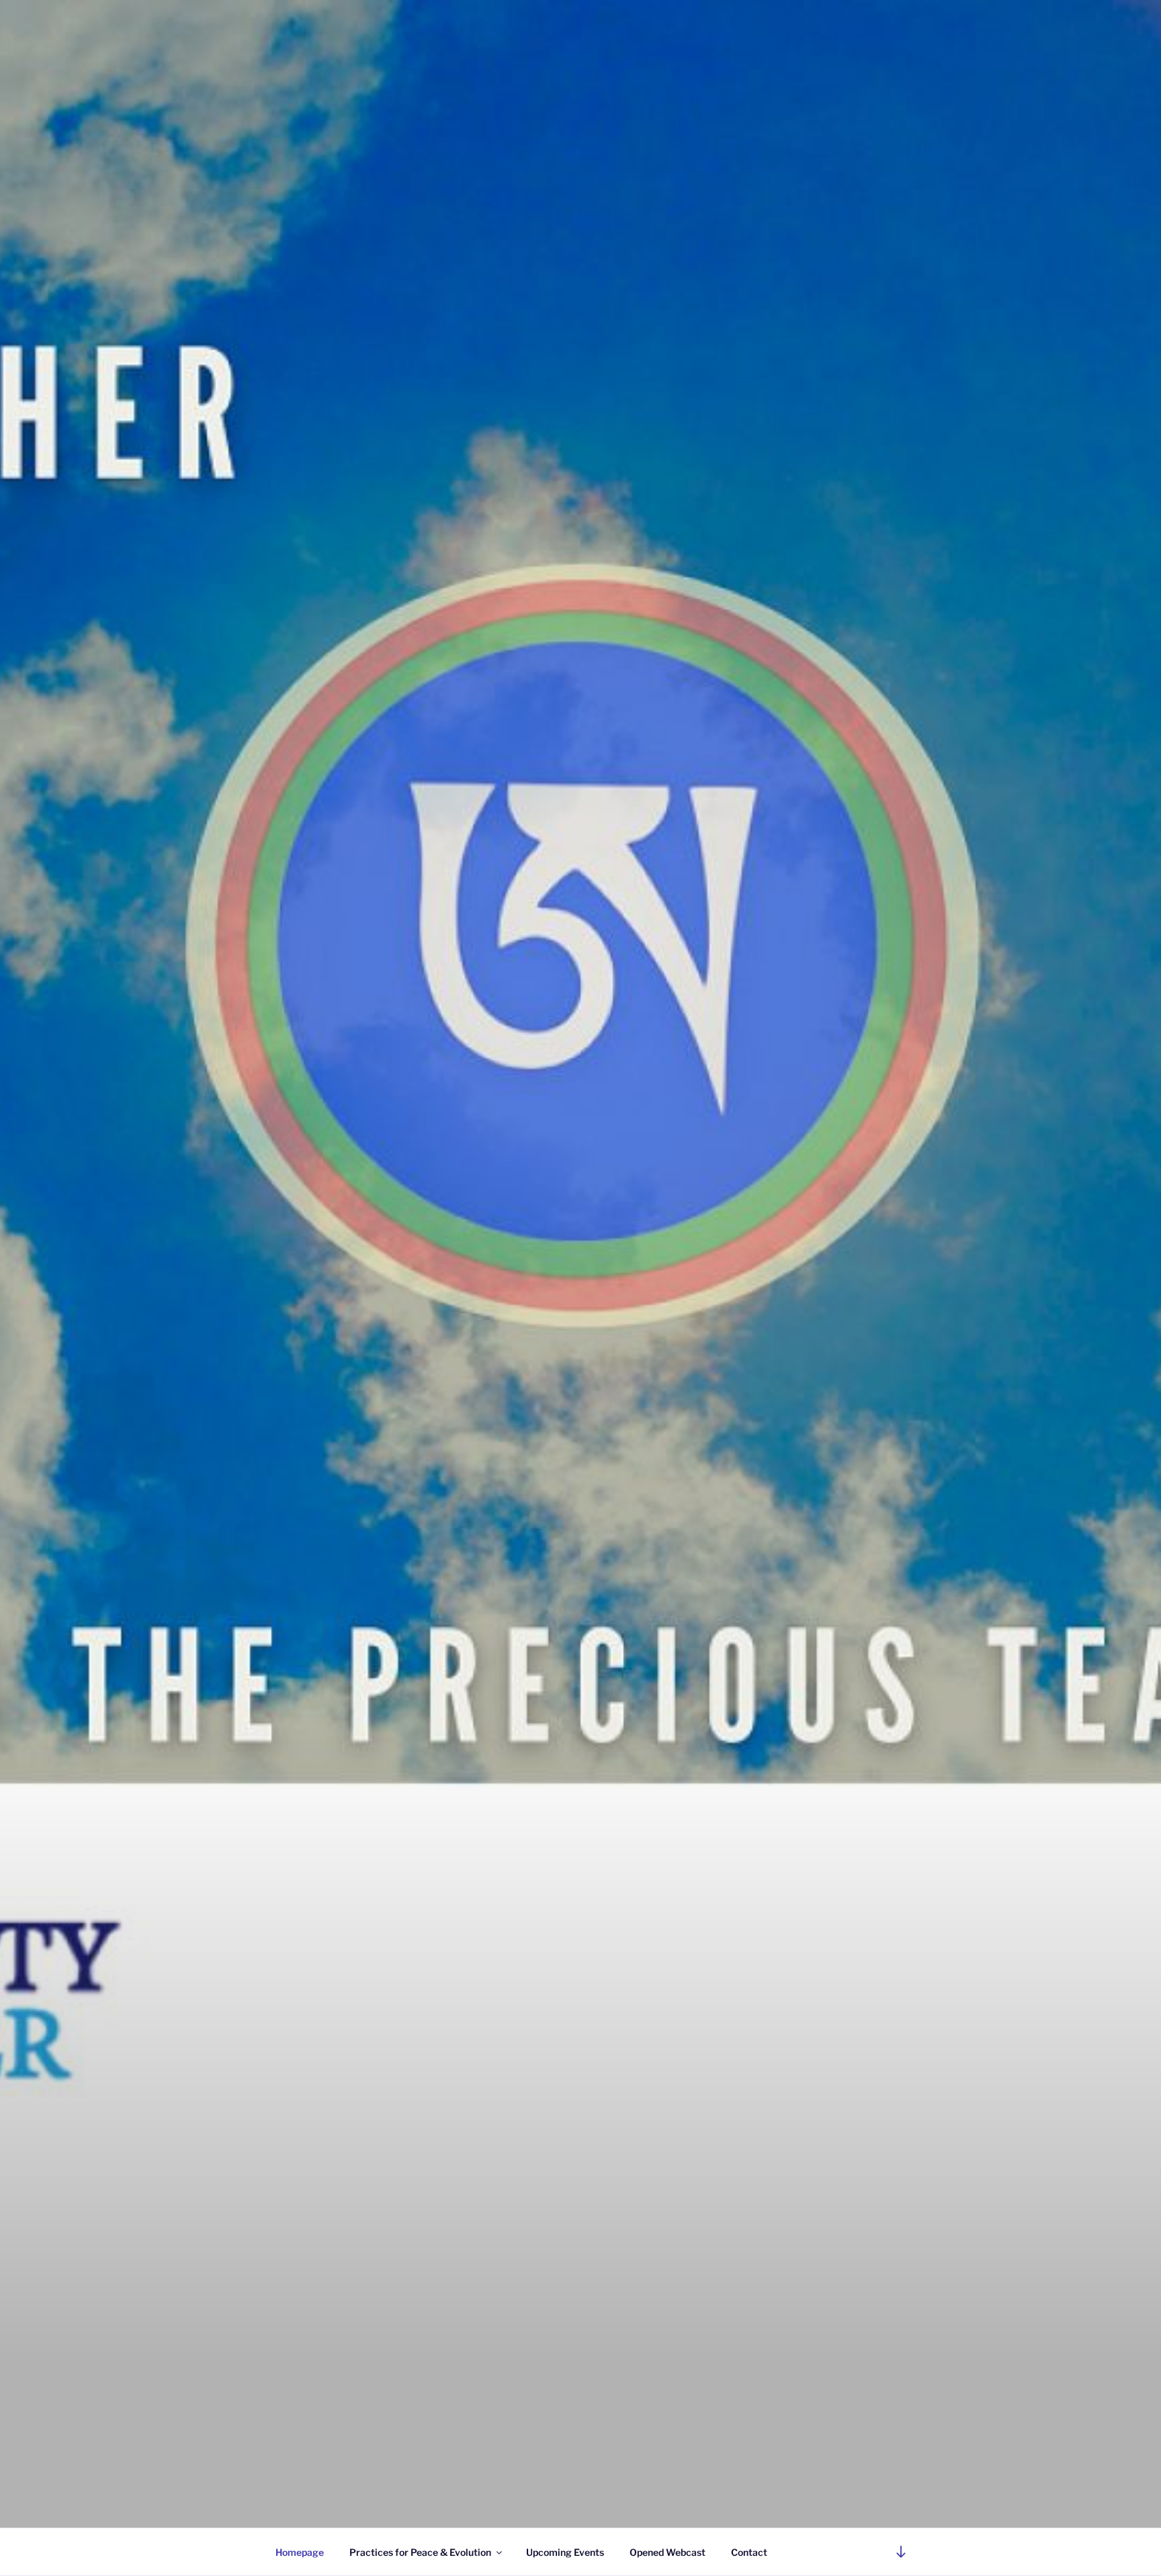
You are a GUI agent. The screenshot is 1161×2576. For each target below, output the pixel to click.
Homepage (300, 2552)
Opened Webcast (668, 2552)
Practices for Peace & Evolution (420, 2552)
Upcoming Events (565, 2552)
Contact (749, 2552)
